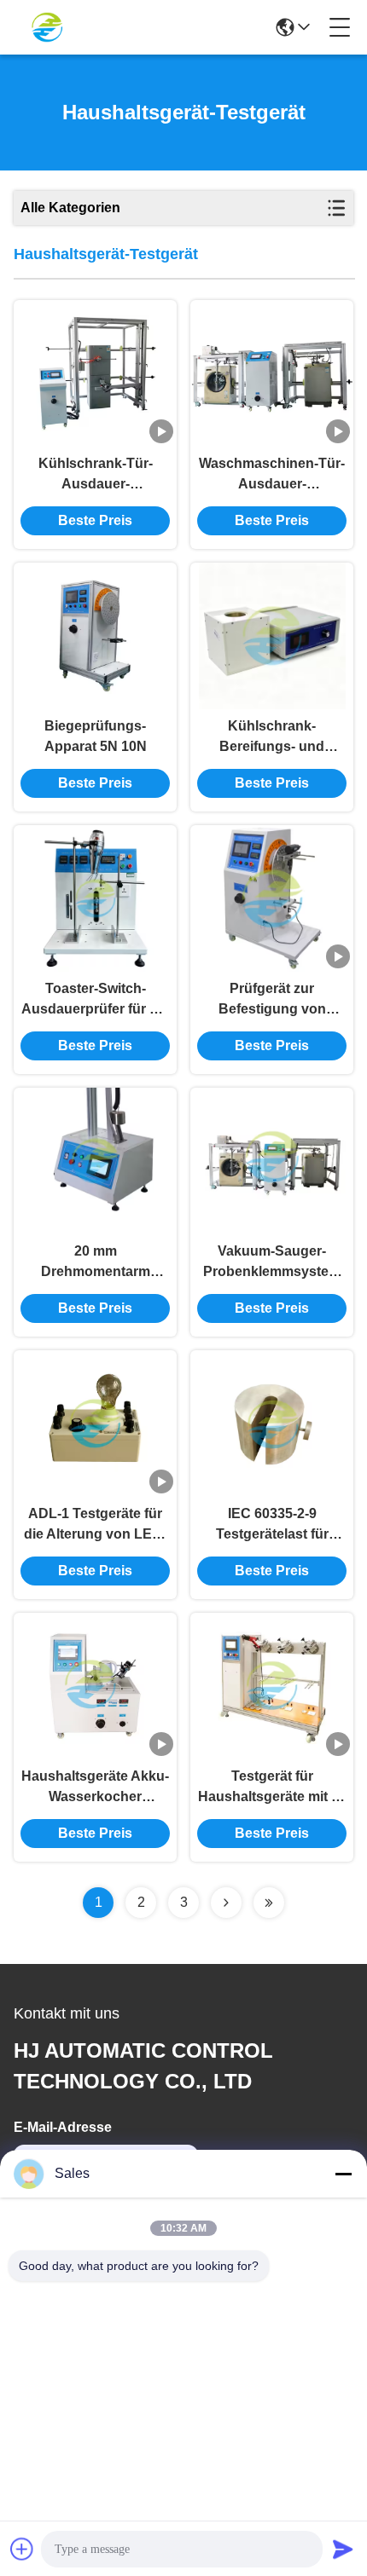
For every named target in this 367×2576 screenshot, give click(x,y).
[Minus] (343, 2174)
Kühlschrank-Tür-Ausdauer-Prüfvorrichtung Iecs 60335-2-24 (96, 475)
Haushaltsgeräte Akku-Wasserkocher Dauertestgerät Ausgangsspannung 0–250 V (95, 1788)
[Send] (343, 2549)
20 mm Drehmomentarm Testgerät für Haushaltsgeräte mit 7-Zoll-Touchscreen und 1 (96, 1263)
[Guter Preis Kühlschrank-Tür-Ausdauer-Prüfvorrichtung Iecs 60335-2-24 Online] (95, 373)
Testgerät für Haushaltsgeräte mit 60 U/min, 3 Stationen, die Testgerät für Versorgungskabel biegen (272, 1788)
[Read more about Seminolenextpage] (226, 1903)
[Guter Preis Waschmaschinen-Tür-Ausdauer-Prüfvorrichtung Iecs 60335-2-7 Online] (272, 373)
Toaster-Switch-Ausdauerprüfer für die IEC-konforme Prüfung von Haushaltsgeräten (95, 1000)
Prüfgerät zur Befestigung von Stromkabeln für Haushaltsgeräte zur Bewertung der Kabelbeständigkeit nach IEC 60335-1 (272, 1000)
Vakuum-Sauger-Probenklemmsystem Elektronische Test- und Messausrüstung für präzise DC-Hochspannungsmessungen (272, 1263)
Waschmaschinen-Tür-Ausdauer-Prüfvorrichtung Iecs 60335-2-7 (272, 475)
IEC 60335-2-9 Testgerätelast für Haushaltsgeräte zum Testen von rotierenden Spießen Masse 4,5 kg (272, 1525)
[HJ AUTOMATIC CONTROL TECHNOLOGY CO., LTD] (47, 27)
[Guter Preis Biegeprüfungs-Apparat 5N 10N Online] (95, 636)
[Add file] (22, 2549)
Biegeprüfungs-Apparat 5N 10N (96, 736)
